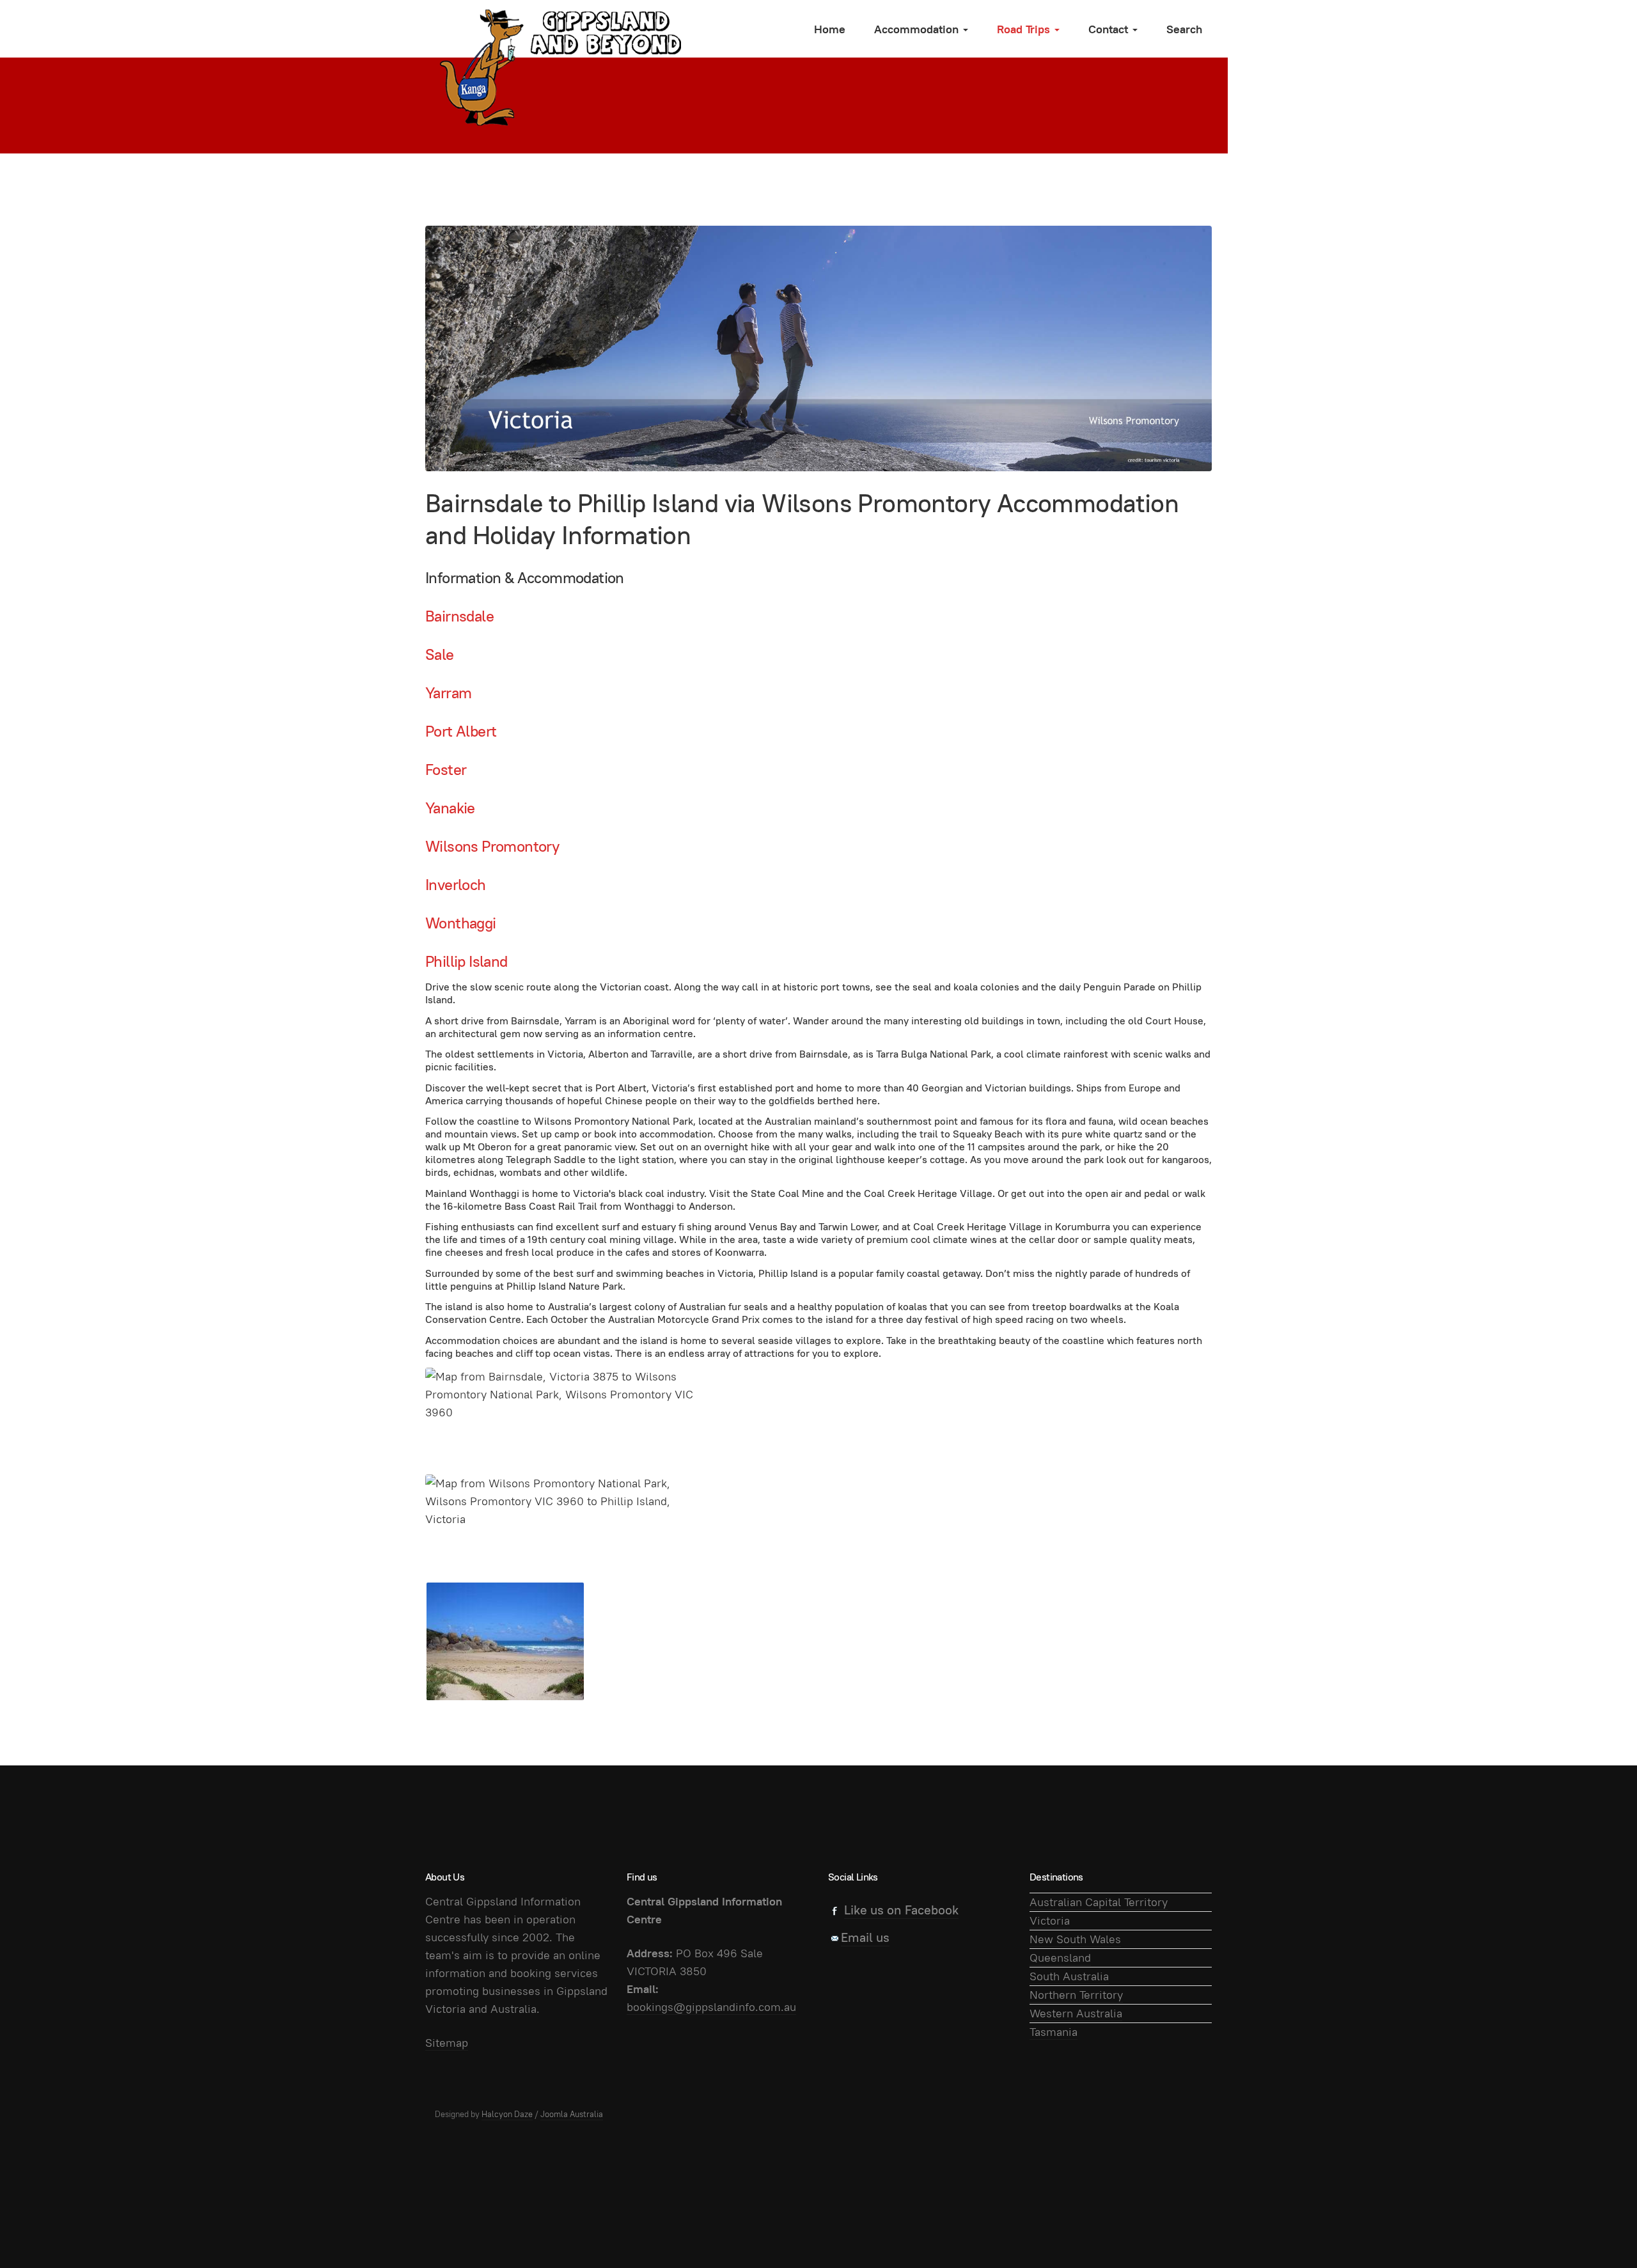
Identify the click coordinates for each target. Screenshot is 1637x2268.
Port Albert (461, 731)
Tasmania (1053, 2032)
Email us (865, 1937)
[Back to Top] (1599, 2230)
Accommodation (918, 29)
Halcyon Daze (507, 2114)
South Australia (1069, 1976)
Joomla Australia (572, 2114)
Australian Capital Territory (1099, 1902)
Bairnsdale (459, 616)
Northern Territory (1076, 1995)
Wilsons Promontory (492, 846)
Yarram (448, 693)
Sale (440, 654)
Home (830, 29)
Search (1184, 29)
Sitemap (447, 2043)
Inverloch (456, 885)
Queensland (1060, 1958)
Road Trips (1025, 29)
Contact (1110, 29)
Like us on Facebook (901, 1910)
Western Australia (1076, 2013)
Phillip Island (466, 961)
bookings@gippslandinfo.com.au (711, 2007)
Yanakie (450, 808)
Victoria (1050, 1920)
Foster (446, 770)
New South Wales (1075, 1939)
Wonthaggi (461, 923)
